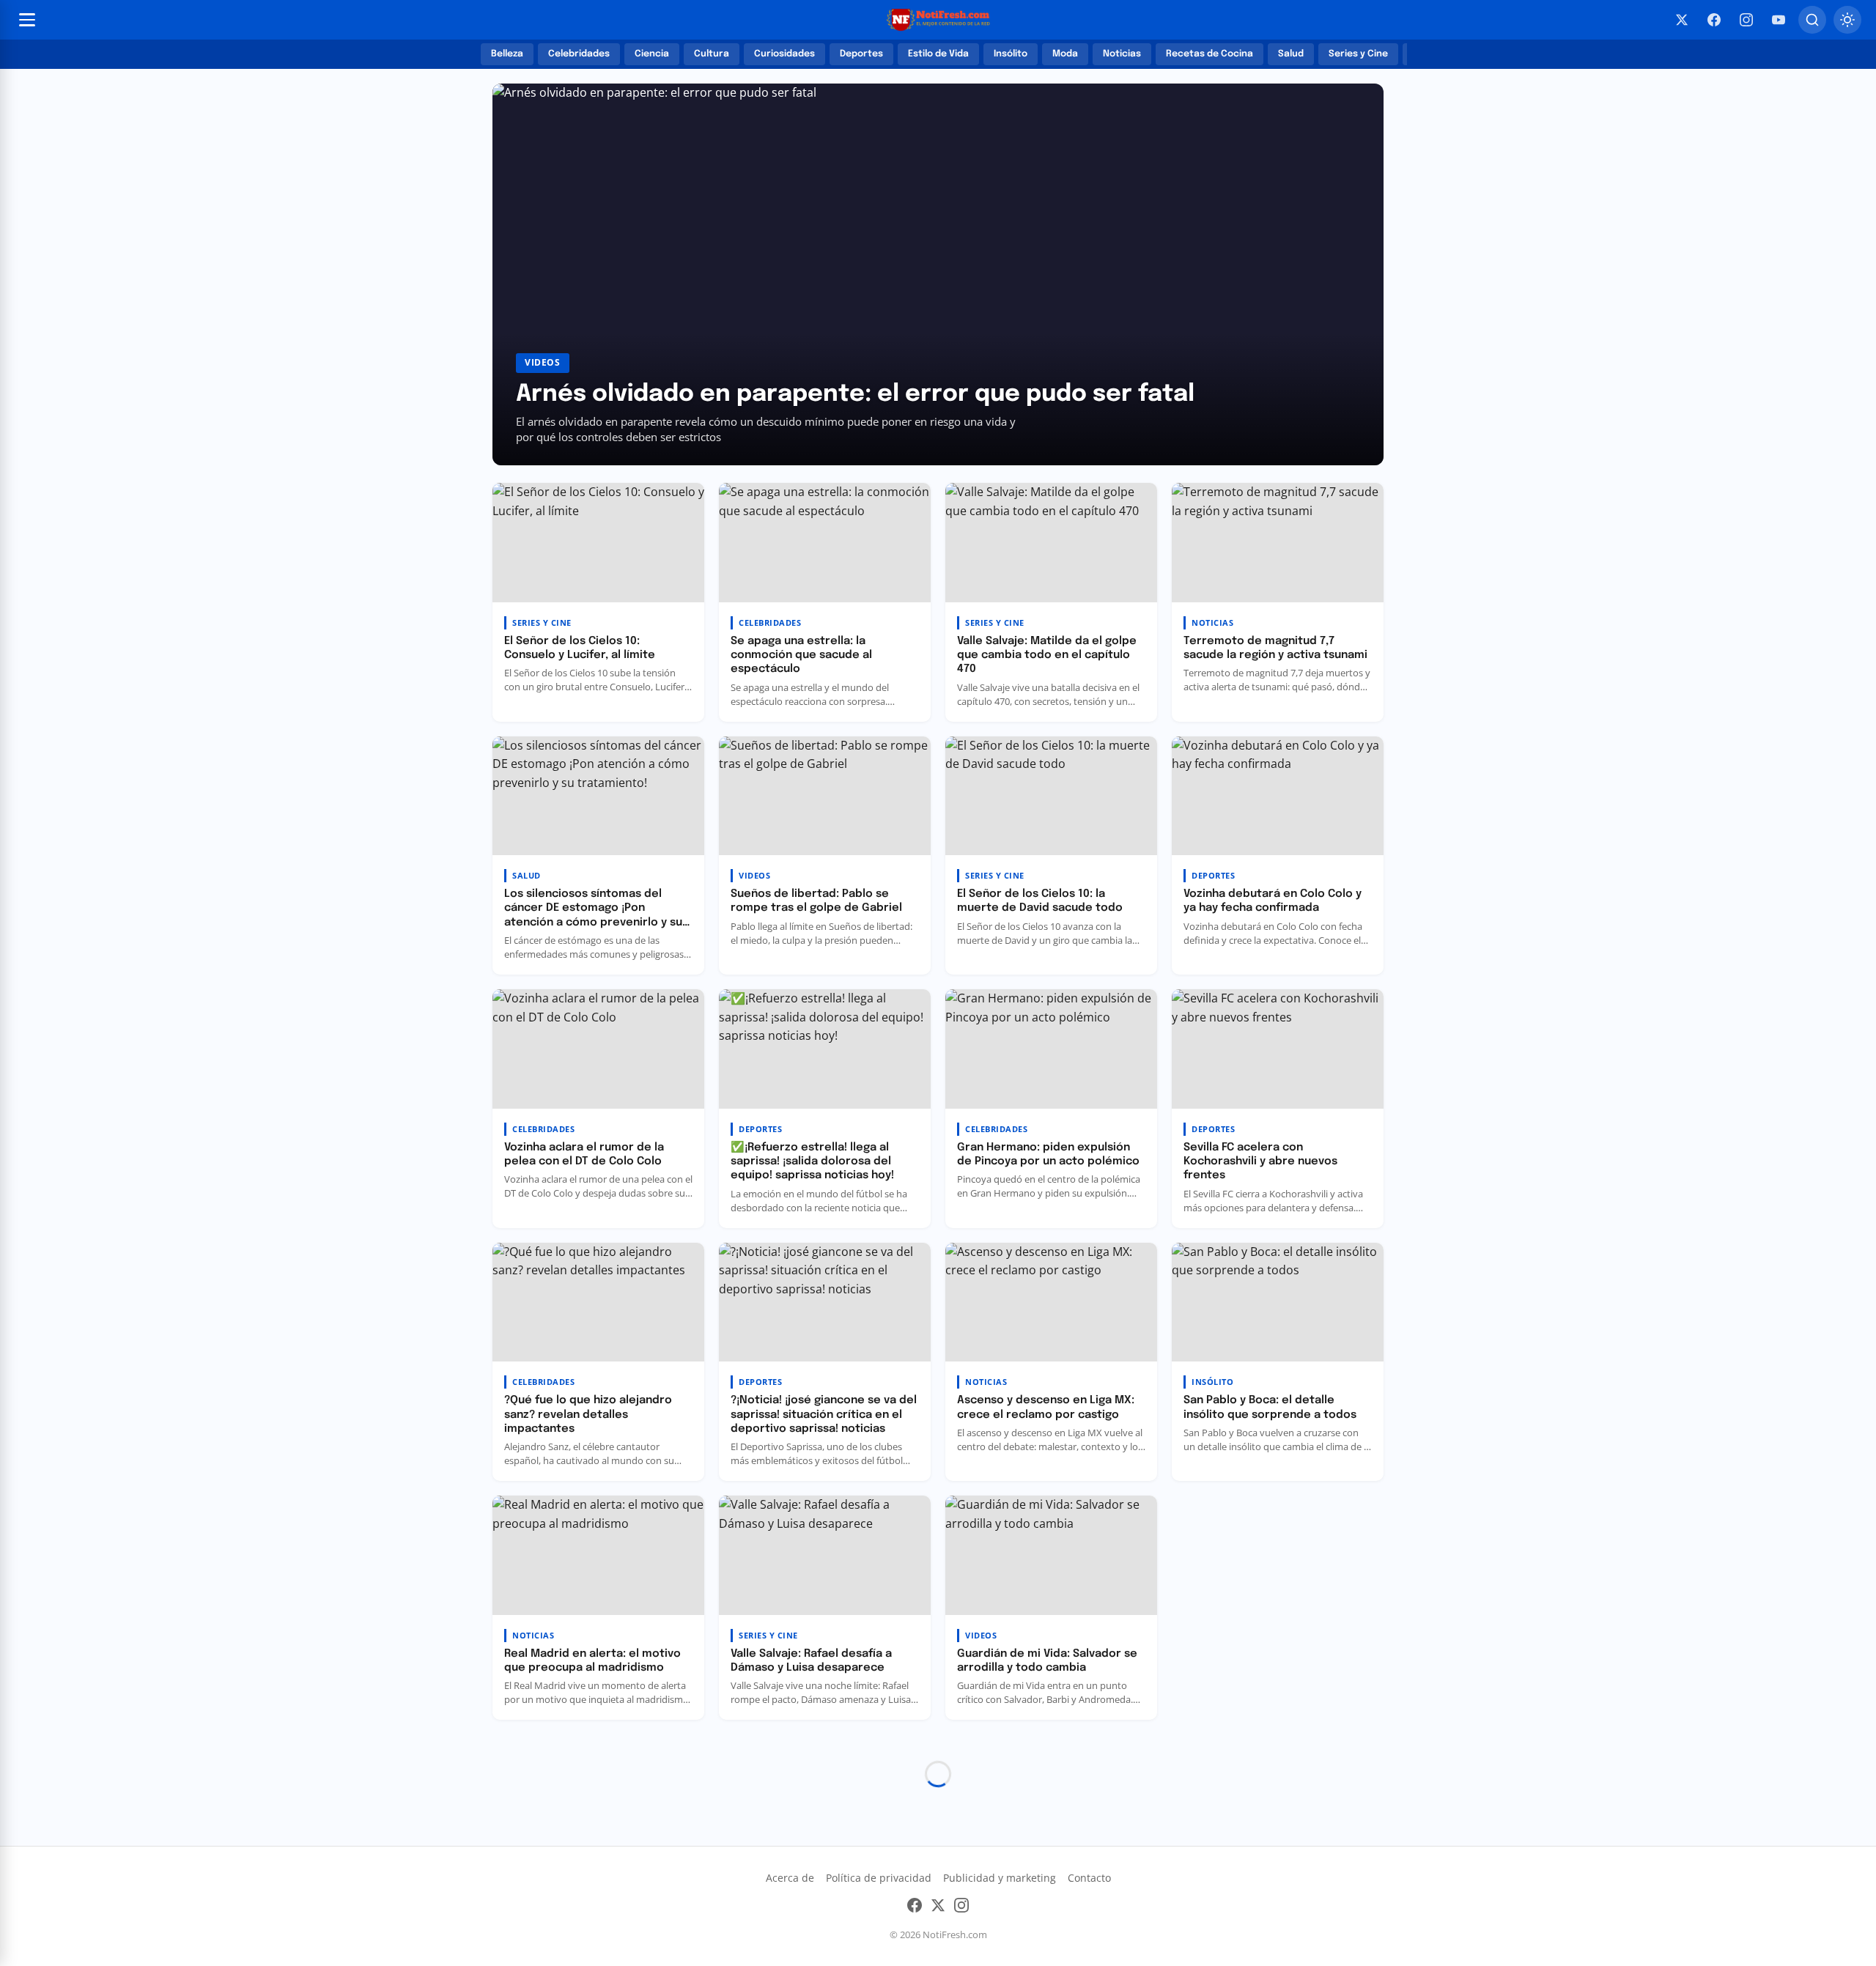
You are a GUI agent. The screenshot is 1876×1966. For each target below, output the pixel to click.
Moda (1065, 54)
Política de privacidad (879, 1878)
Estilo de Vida (938, 54)
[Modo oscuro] (1847, 20)
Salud (1291, 54)
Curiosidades (784, 54)
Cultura (712, 54)
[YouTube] (1779, 20)
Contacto (1089, 1878)
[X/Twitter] (1682, 20)
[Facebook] (1714, 20)
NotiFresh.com (955, 1934)
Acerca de (790, 1878)
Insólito (1011, 54)
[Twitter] (938, 1908)
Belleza (507, 54)
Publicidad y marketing (1000, 1878)
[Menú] (27, 20)
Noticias (1122, 54)
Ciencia (652, 54)
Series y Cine (1358, 54)
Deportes (861, 54)
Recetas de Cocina (1210, 54)
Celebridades (579, 54)
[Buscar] (1812, 20)
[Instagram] (1746, 20)
